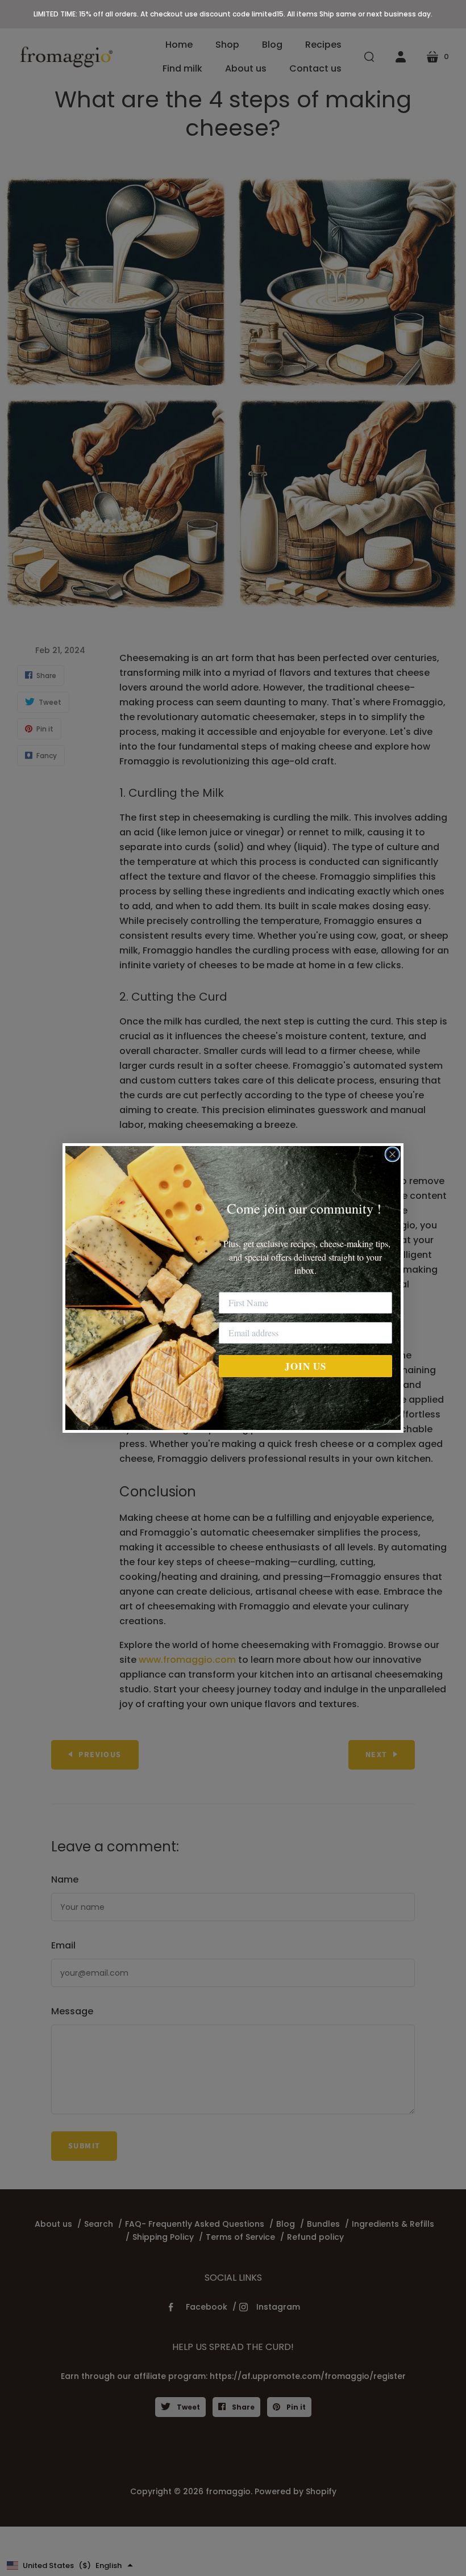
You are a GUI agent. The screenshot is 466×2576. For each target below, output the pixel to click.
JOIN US (305, 1366)
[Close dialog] (392, 1154)
